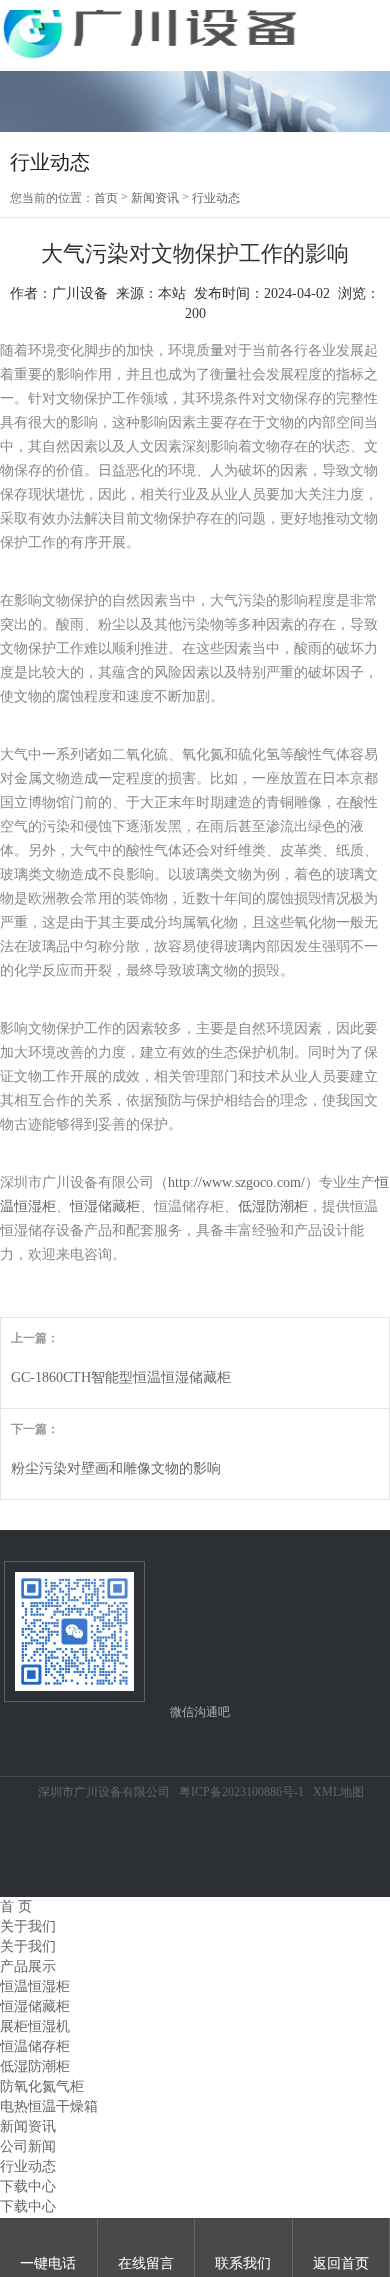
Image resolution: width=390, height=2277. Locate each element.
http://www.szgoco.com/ (236, 1182)
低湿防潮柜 (273, 1206)
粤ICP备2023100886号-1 (241, 1792)
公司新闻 (28, 2146)
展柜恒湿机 (35, 2026)
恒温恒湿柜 (35, 1986)
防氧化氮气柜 (42, 2086)
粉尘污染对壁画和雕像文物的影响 (116, 1468)
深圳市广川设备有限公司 (104, 1792)
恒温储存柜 (35, 2046)
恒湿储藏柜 (105, 1206)
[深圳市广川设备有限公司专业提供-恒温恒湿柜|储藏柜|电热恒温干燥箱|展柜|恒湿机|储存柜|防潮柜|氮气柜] (150, 35)
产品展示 (28, 1966)
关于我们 (28, 1926)
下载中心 (28, 2186)
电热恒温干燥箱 (49, 2106)
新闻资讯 (155, 198)
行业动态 (216, 198)
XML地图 (338, 1792)
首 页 (16, 1906)
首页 (106, 198)
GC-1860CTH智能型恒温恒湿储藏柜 (121, 1377)
